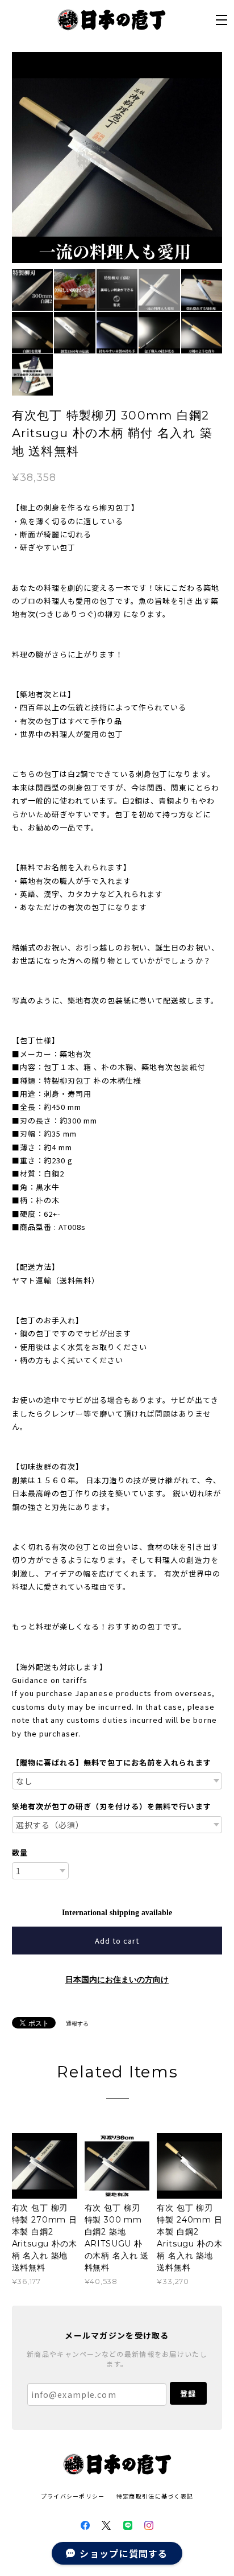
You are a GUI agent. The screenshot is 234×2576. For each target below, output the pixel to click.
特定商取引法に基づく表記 (155, 2496)
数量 (20, 1852)
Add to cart (117, 1941)
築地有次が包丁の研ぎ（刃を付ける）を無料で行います (112, 1806)
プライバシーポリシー (73, 2496)
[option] (117, 157)
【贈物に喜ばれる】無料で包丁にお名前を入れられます (112, 1762)
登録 (188, 2394)
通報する (77, 2024)
